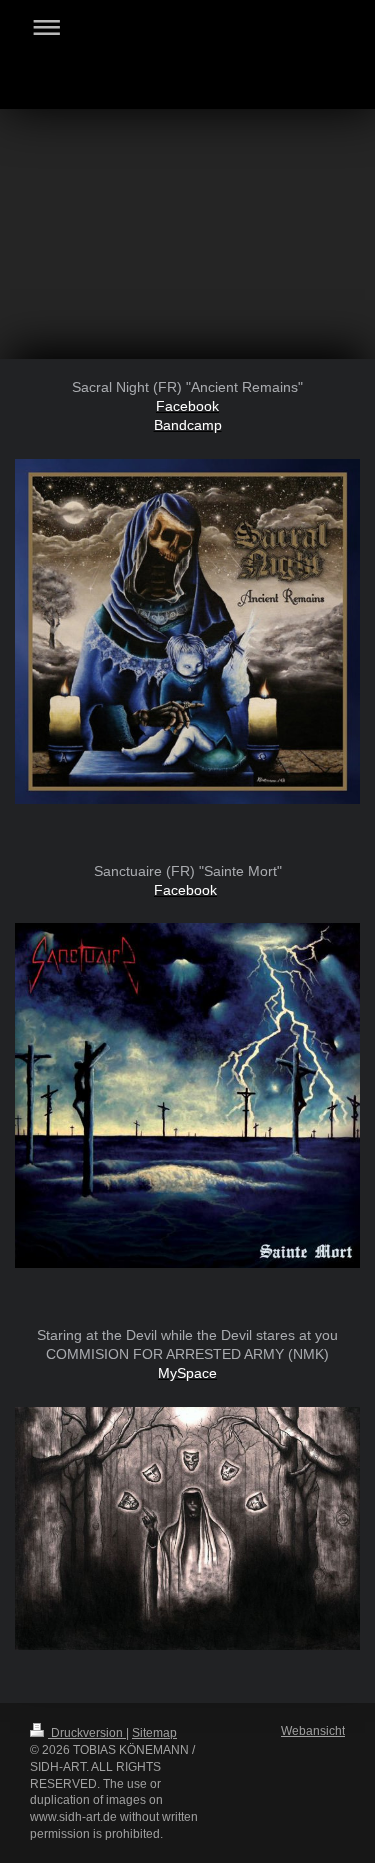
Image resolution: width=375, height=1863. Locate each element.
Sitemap (154, 1733)
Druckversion (87, 1733)
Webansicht (313, 1731)
